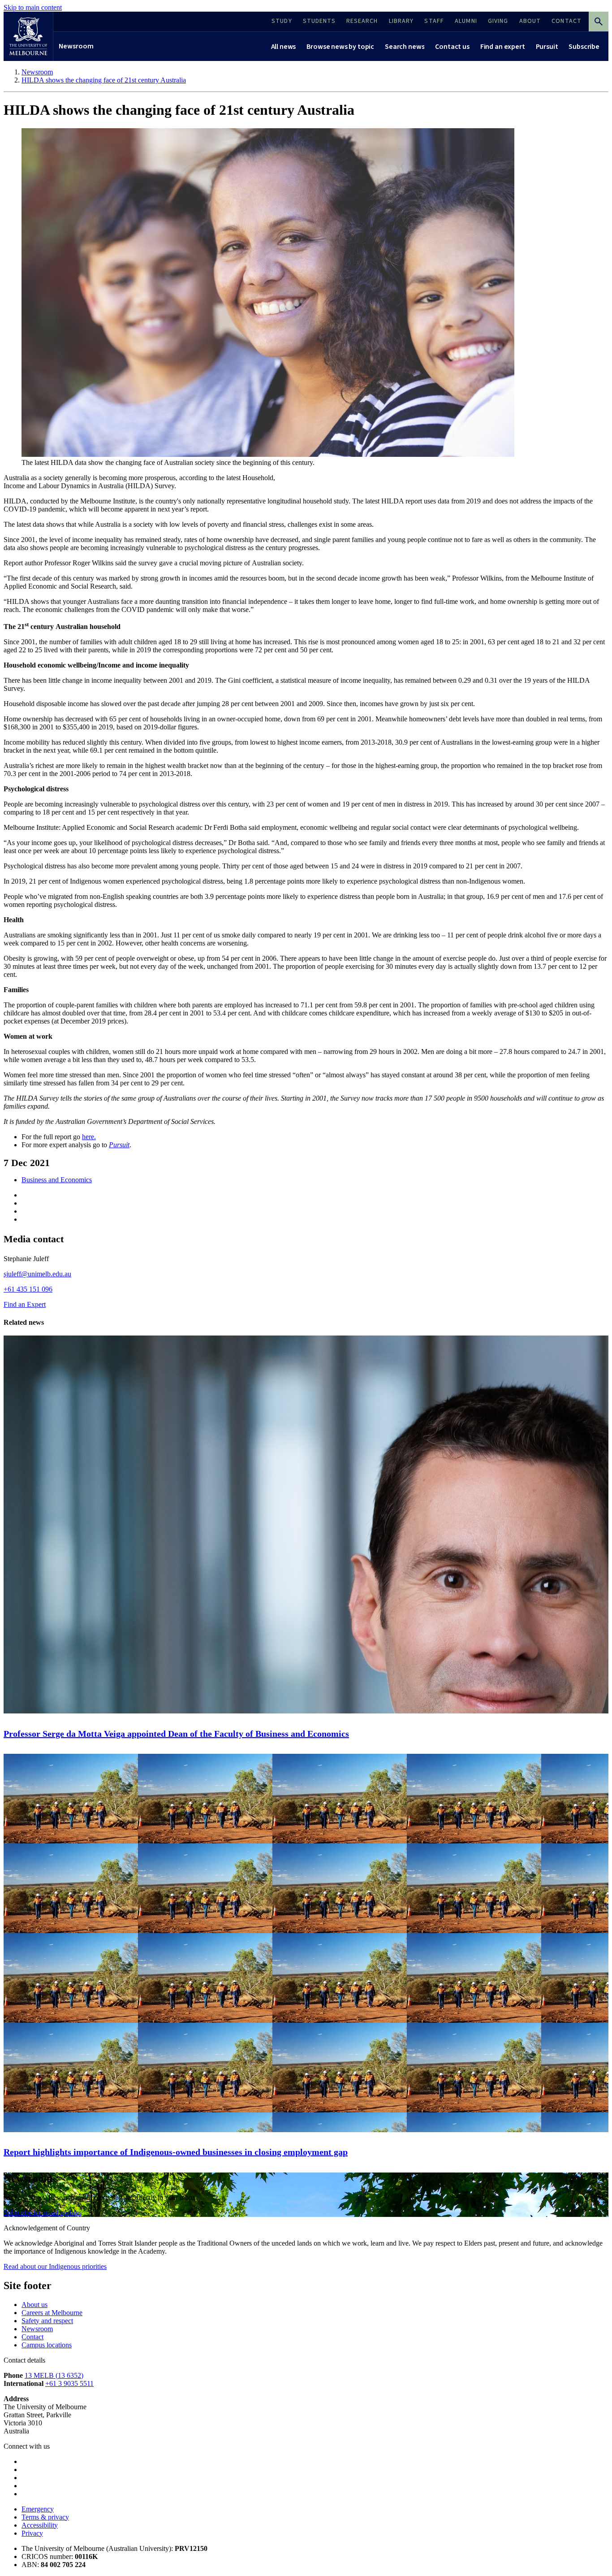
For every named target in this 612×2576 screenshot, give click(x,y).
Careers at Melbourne (52, 2313)
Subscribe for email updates (43, 2213)
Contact (32, 2337)
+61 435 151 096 (28, 1289)
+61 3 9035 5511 (69, 2383)
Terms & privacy (45, 2517)
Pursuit (119, 1145)
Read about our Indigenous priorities (55, 2266)
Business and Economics (57, 1180)
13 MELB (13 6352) (54, 2375)
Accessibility (40, 2525)
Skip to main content (33, 7)
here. (89, 1137)
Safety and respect (47, 2321)
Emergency (38, 2509)
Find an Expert (25, 1304)
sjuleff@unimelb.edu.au (37, 1274)
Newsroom (37, 2329)
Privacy (32, 2533)
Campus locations (47, 2345)
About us (34, 2305)
